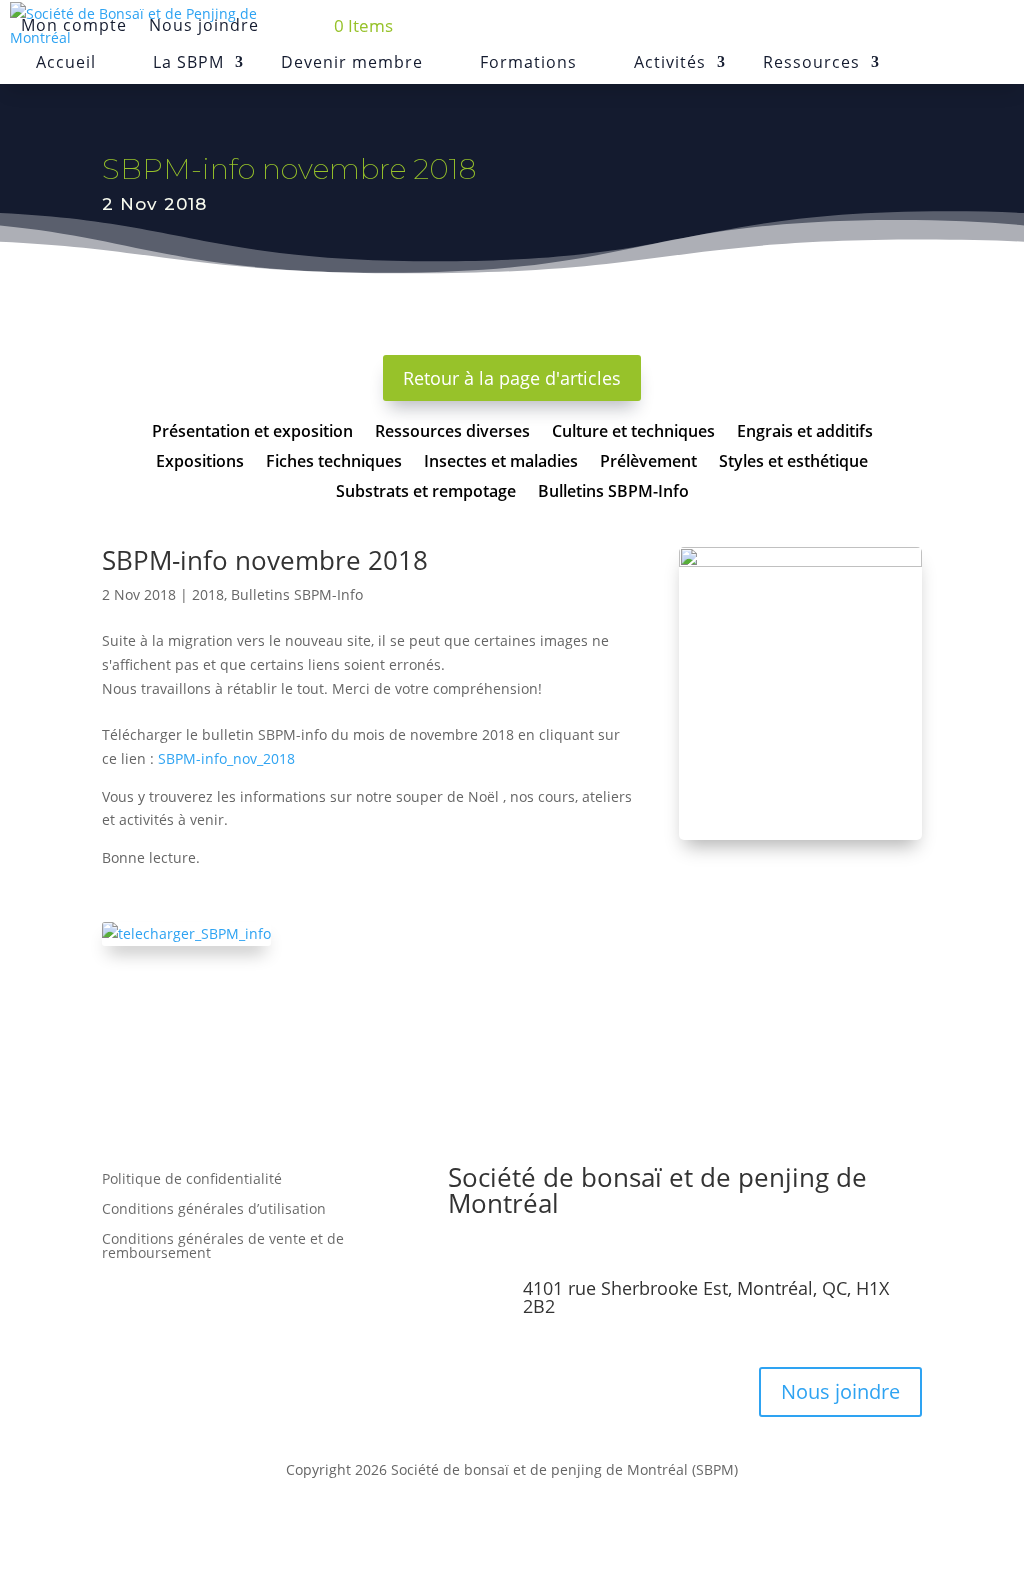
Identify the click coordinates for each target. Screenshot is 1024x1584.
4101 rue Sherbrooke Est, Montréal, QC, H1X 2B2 (706, 1297)
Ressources (811, 62)
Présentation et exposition (252, 433)
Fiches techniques (334, 463)
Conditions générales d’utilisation (214, 1210)
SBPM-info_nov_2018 (226, 758)
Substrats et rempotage (426, 493)
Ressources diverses (452, 433)
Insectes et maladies (501, 463)
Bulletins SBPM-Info (613, 493)
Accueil (66, 62)
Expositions (200, 463)
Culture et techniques (633, 433)
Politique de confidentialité (192, 1180)
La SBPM (188, 62)
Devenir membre (352, 62)
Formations (528, 62)
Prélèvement (648, 463)
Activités (670, 62)
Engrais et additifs (805, 433)
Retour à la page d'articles (512, 378)
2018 (208, 594)
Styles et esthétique (793, 463)
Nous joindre (840, 1391)
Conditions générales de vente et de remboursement (223, 1247)
